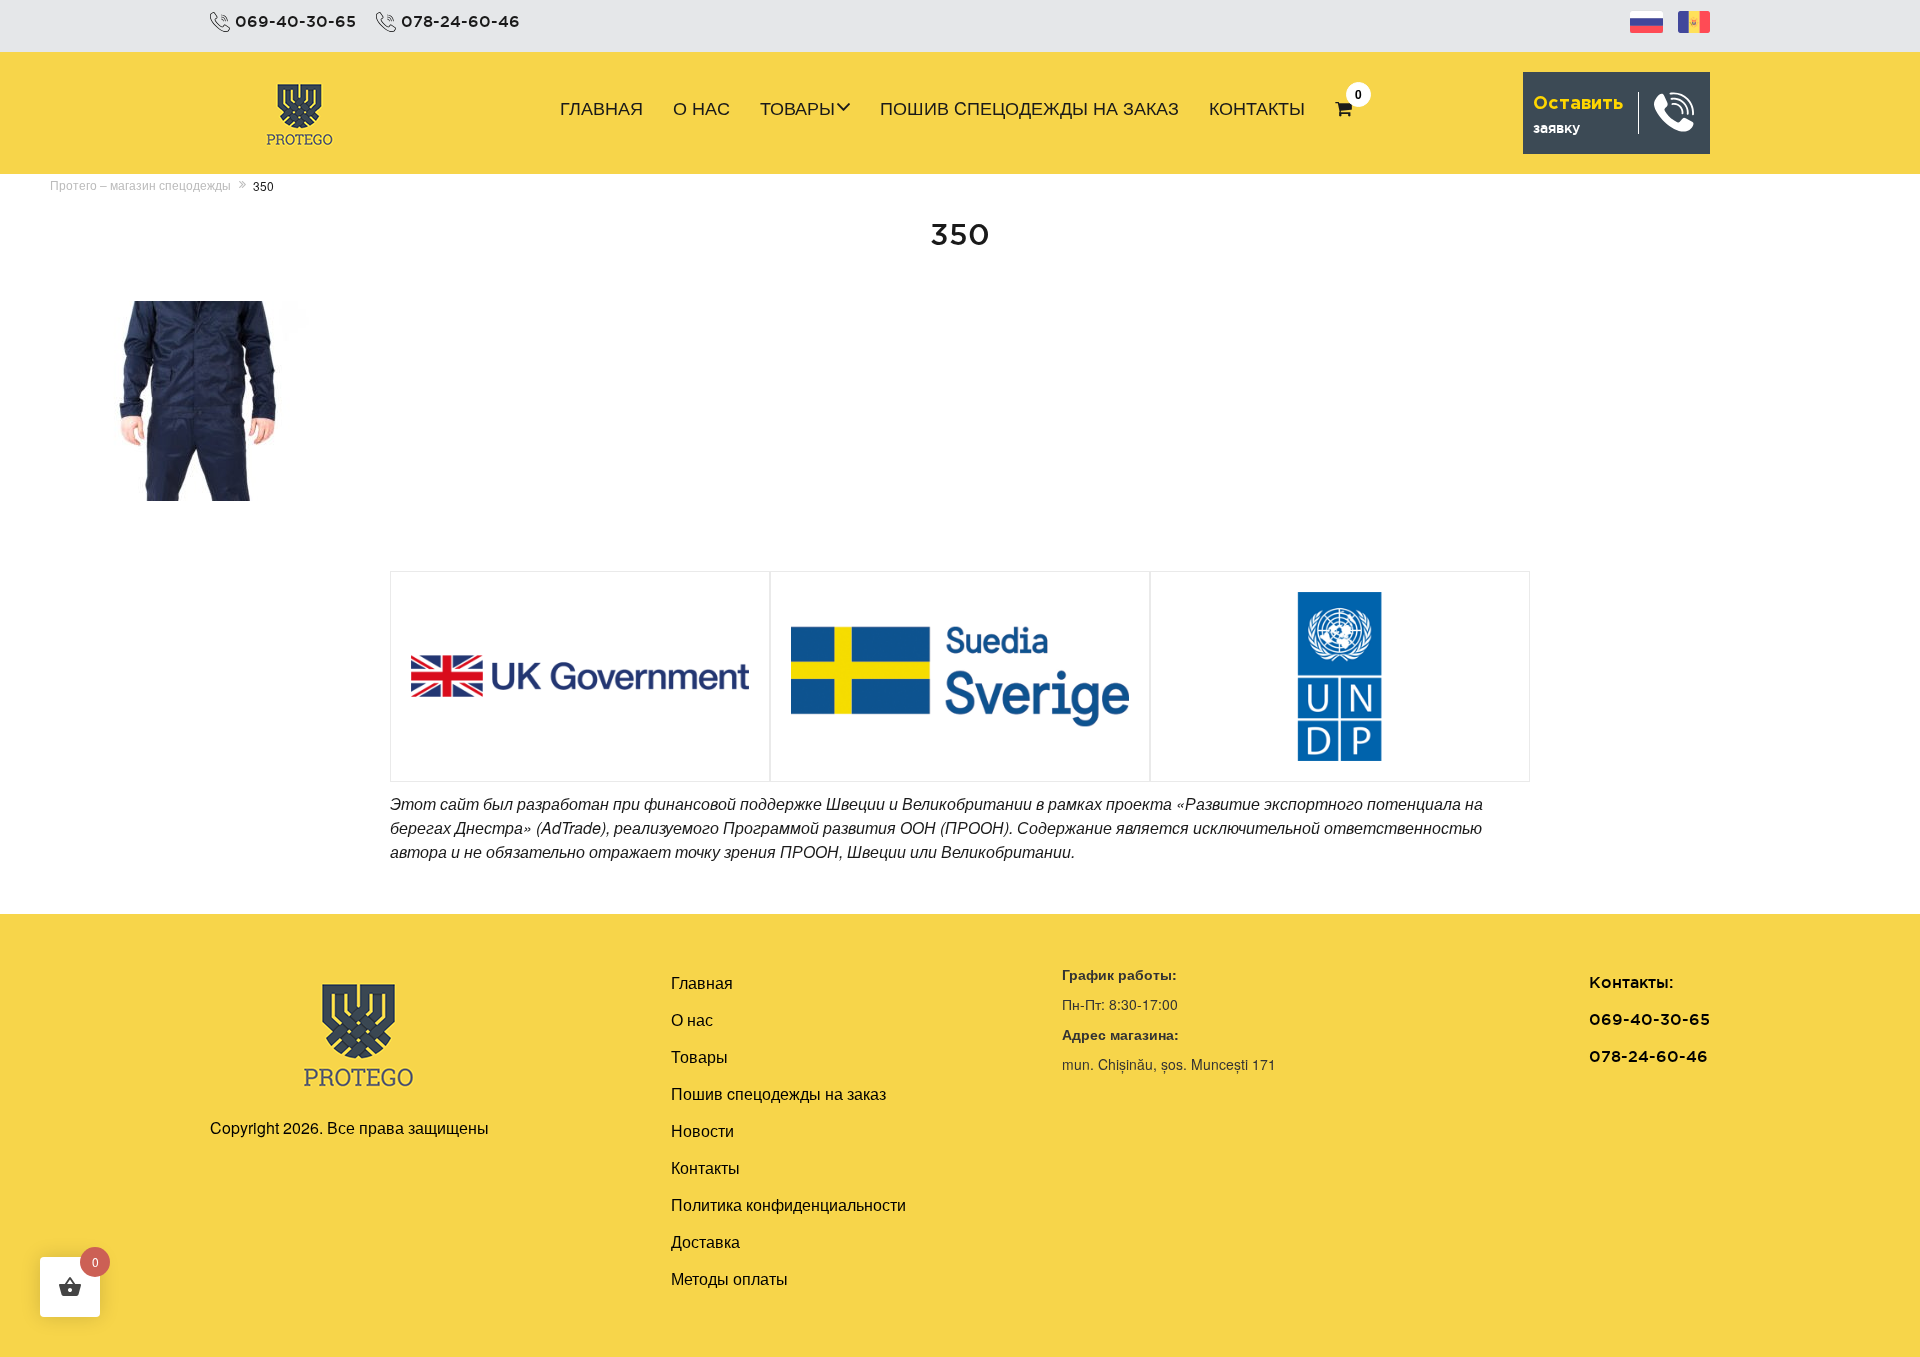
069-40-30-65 (295, 21)
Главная (601, 107)
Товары (797, 107)
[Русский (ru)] (1646, 19)
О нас (701, 107)
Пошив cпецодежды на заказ (1029, 107)
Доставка (705, 1241)
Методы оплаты (729, 1278)
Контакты (1257, 107)
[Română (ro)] (1694, 19)
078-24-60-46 (460, 21)
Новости (702, 1130)
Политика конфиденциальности (788, 1204)
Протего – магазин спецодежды (140, 184)
